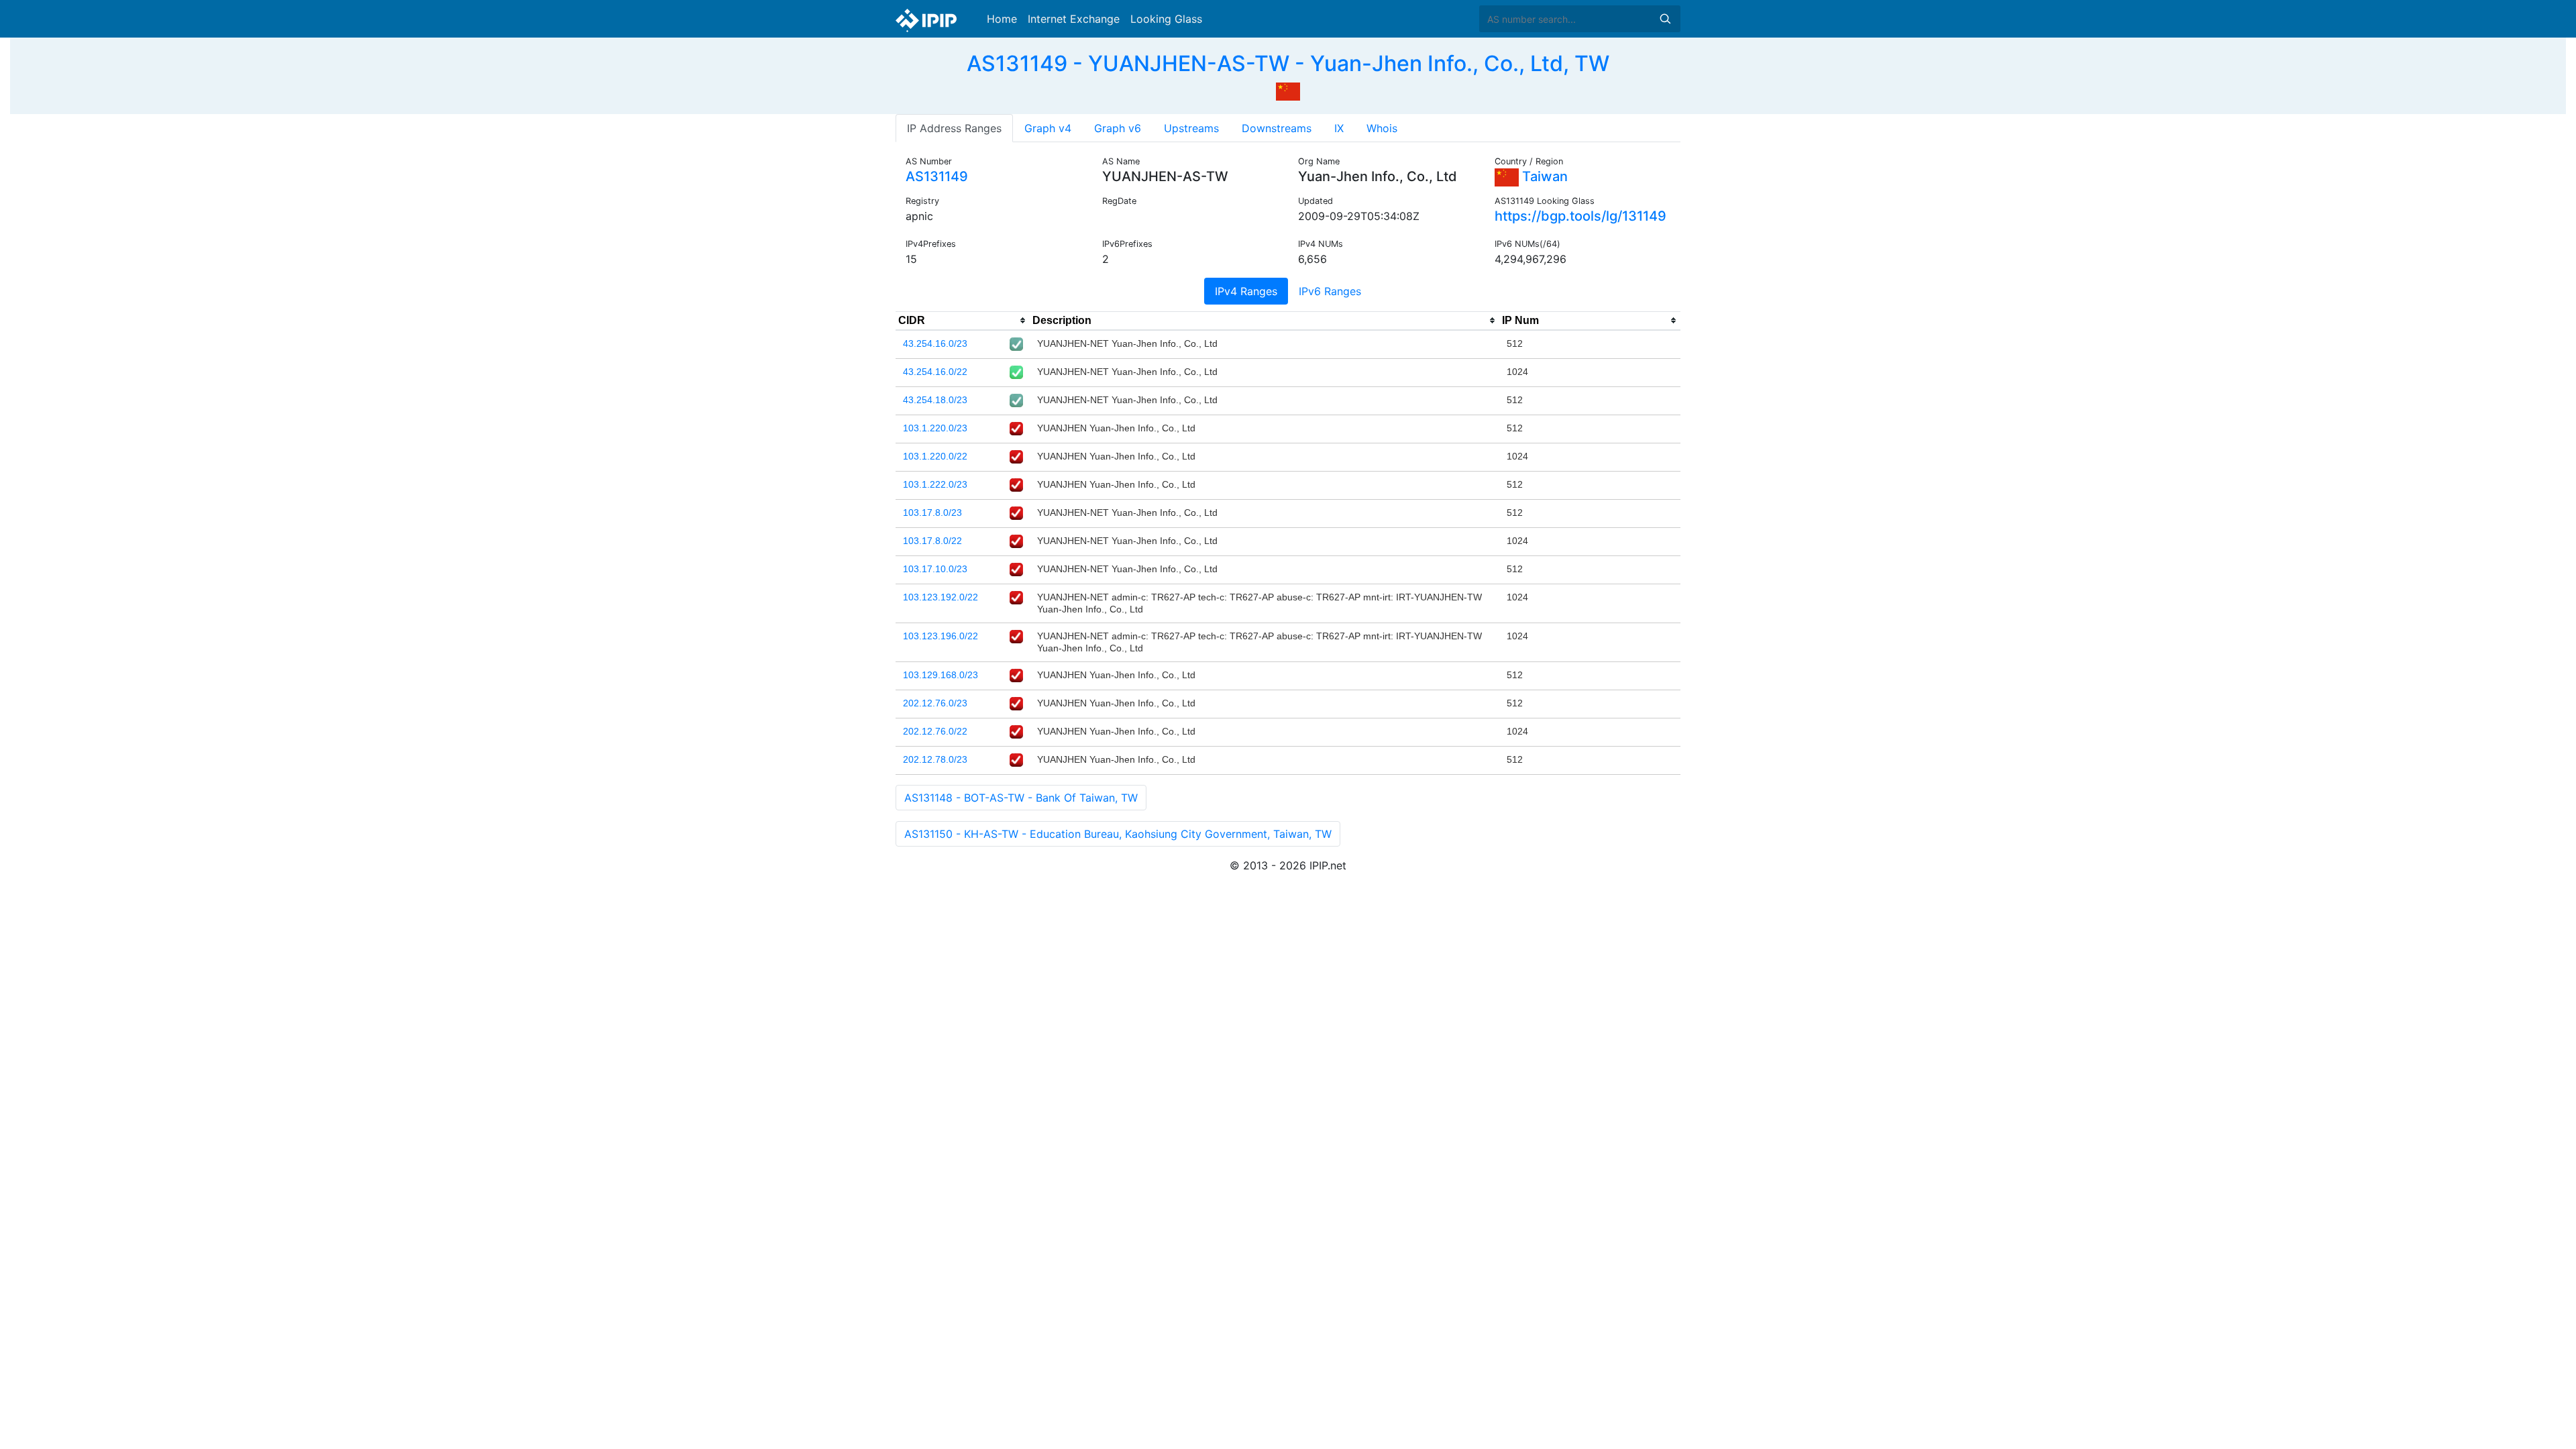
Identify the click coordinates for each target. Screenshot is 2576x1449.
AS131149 (937, 176)
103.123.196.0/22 (941, 636)
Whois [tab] (1382, 128)
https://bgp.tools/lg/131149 (1580, 216)
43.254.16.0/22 (935, 372)
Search (1665, 19)
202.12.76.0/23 (935, 703)
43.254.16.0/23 (935, 343)
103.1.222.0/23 (935, 484)
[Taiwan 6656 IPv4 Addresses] (1288, 90)
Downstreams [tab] (1277, 128)
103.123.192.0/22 (941, 597)
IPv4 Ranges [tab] (1246, 291)
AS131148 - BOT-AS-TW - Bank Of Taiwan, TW (1021, 798)
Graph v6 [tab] (1118, 128)
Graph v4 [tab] (1048, 128)
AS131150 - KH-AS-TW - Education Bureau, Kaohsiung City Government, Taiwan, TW (1118, 834)
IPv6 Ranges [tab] (1330, 291)
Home (1002, 19)
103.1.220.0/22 (935, 456)
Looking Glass (1166, 19)
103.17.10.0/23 (935, 569)
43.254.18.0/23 (935, 400)
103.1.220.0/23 (935, 428)
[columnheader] (963, 321)
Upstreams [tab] (1191, 128)
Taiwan (1543, 176)
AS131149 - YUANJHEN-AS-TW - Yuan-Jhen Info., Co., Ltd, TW (1288, 63)
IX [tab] (1339, 128)
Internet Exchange (1074, 19)
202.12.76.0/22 (935, 731)
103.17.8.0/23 (932, 513)
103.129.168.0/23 (941, 675)
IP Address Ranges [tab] (954, 128)
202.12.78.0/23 (935, 759)
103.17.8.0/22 (932, 541)
